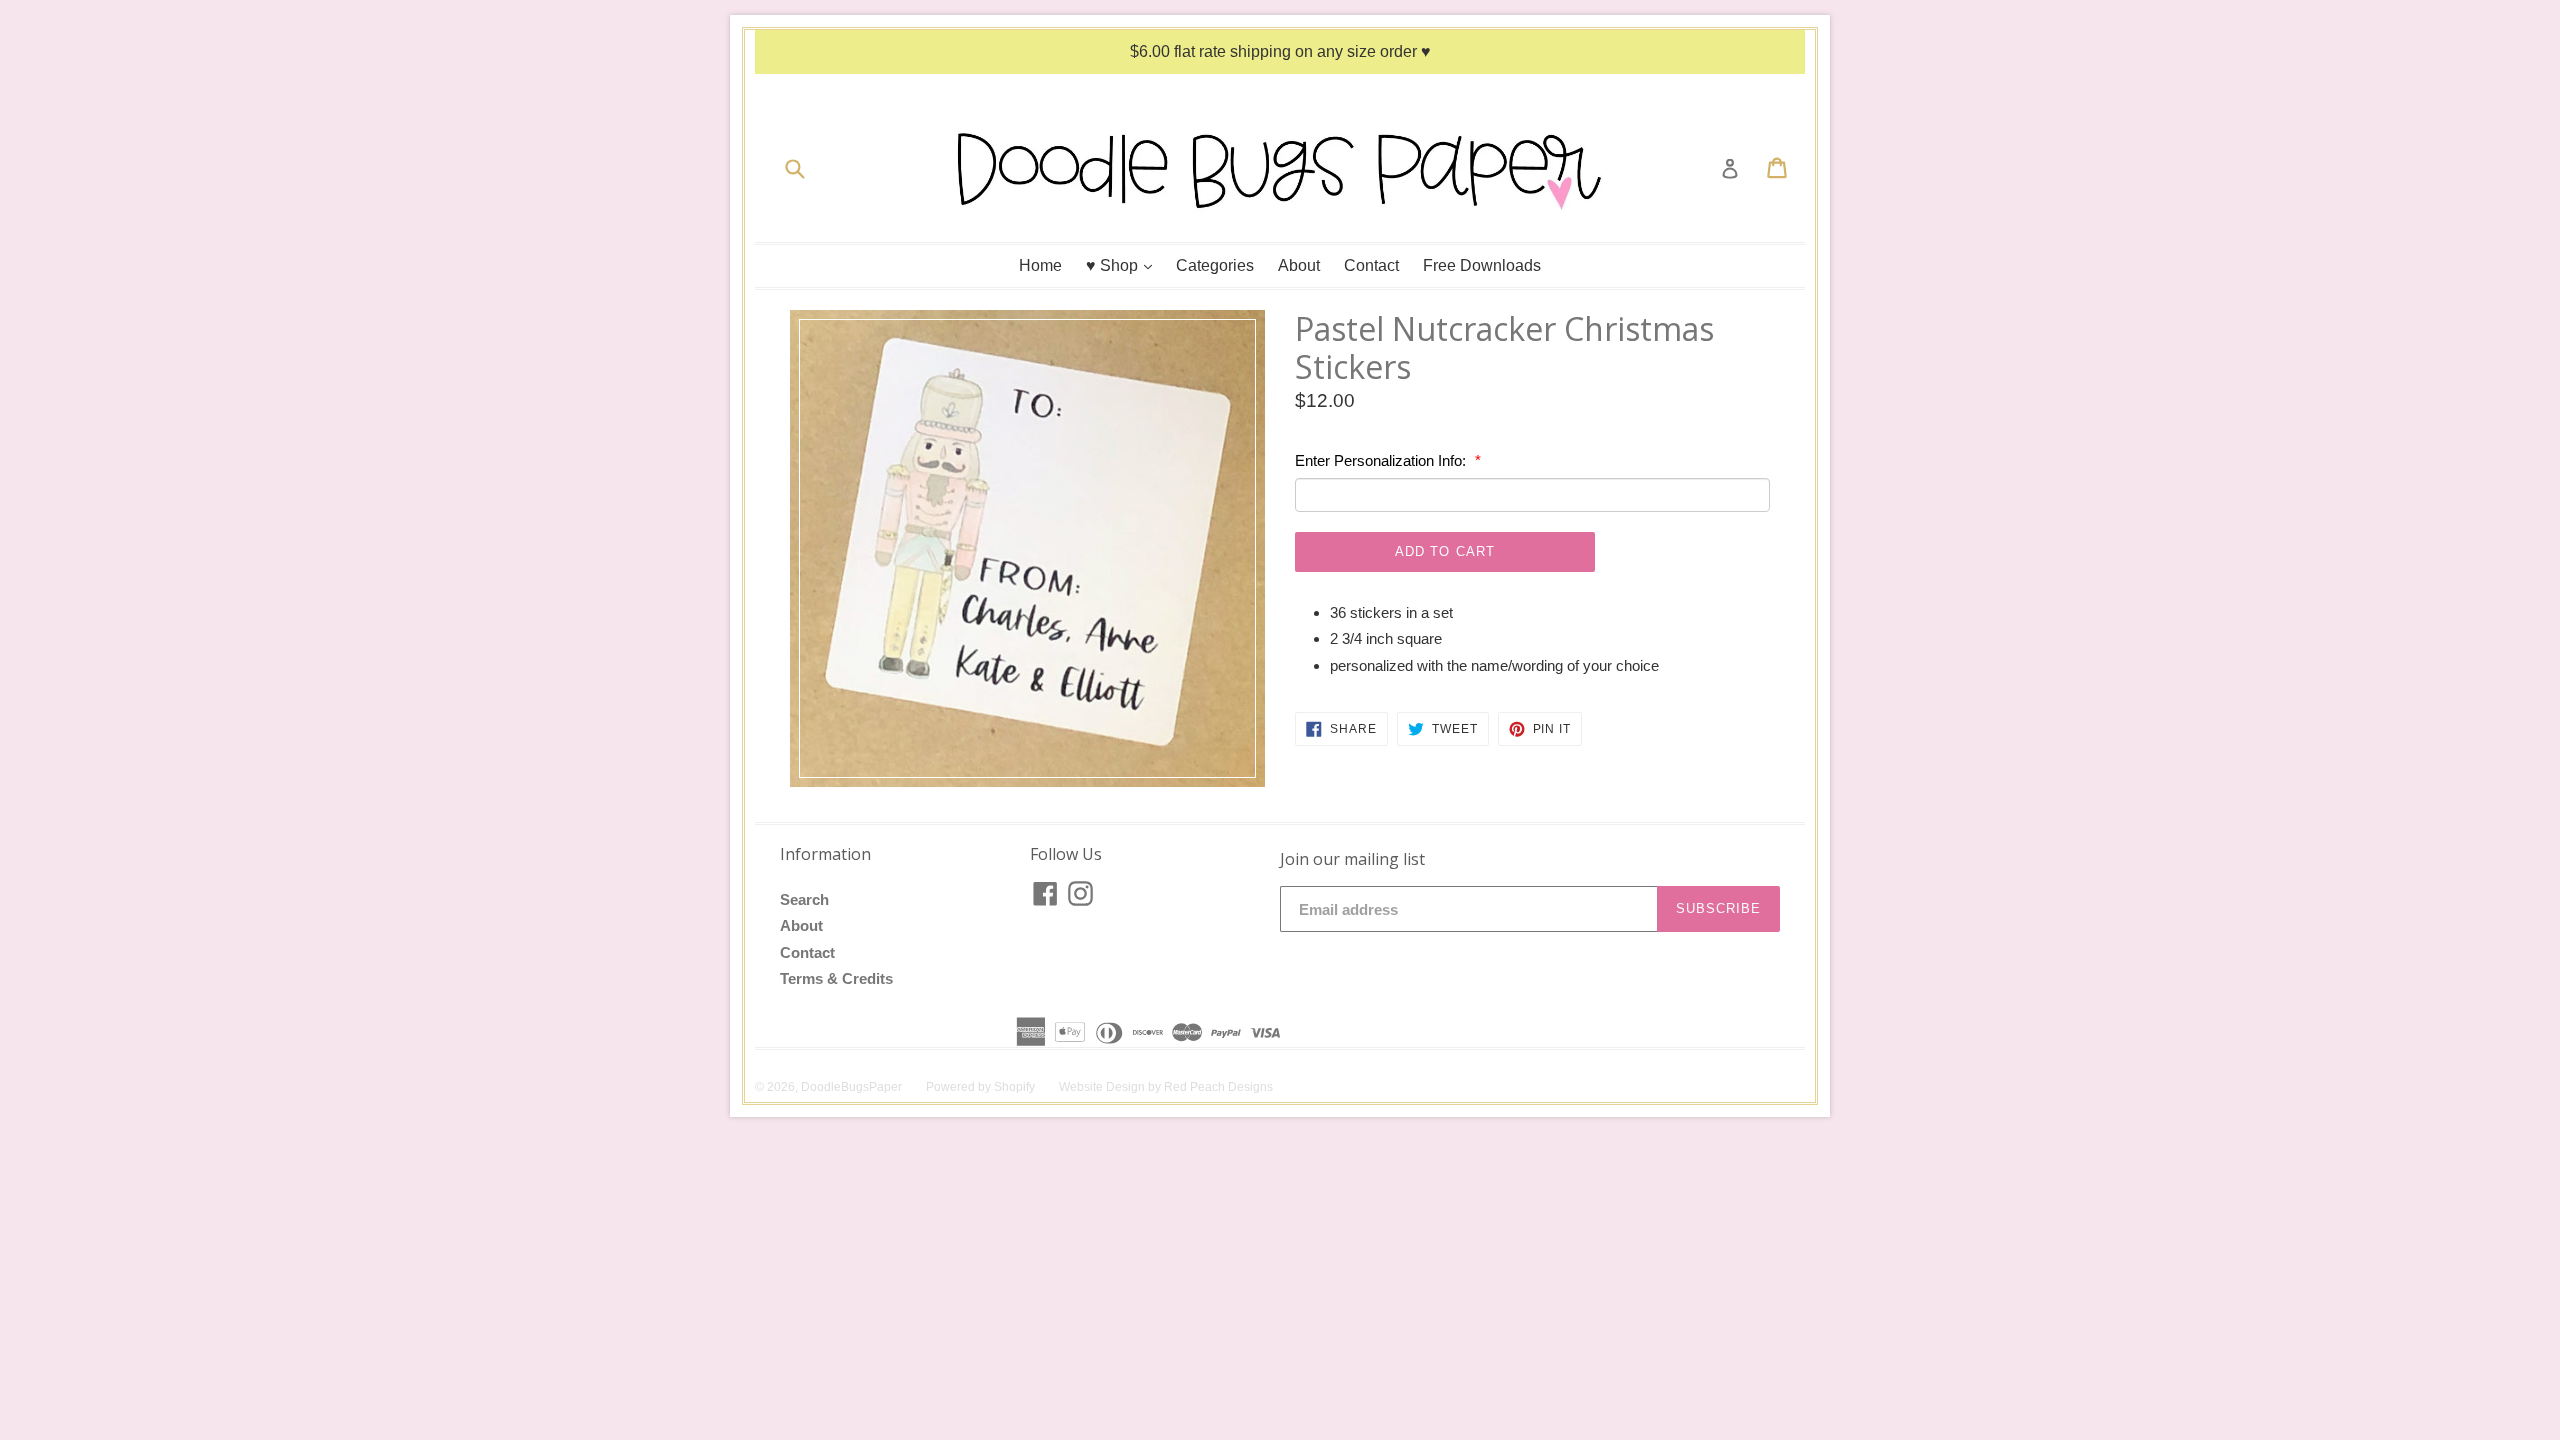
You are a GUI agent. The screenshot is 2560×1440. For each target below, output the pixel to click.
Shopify (1014, 1087)
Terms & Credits (836, 978)
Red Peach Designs (1218, 1087)
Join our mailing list (1352, 859)
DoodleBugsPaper (851, 1087)
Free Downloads (1482, 265)
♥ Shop (1124, 265)
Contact (1371, 265)
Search (804, 899)
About (1299, 265)
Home (1040, 265)
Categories (1215, 265)
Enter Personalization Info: (1382, 460)
